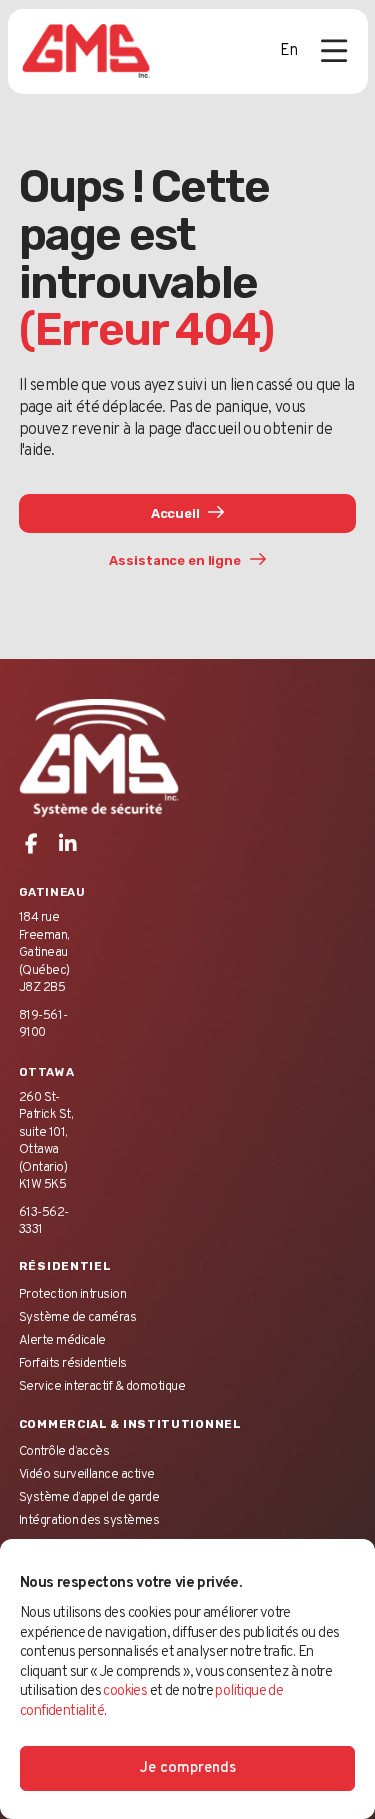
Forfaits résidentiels (73, 1363)
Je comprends (188, 1768)
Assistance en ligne (176, 560)
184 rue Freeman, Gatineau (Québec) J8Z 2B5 (44, 952)
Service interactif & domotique (102, 1386)
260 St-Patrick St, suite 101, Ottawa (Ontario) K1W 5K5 (46, 1141)
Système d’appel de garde (89, 1497)
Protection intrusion (73, 1294)
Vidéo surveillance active (87, 1474)
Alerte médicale (62, 1340)
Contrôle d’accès (64, 1451)
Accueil (177, 513)
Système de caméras (78, 1317)
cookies (125, 1691)
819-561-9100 (43, 1024)
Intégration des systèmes (89, 1520)
